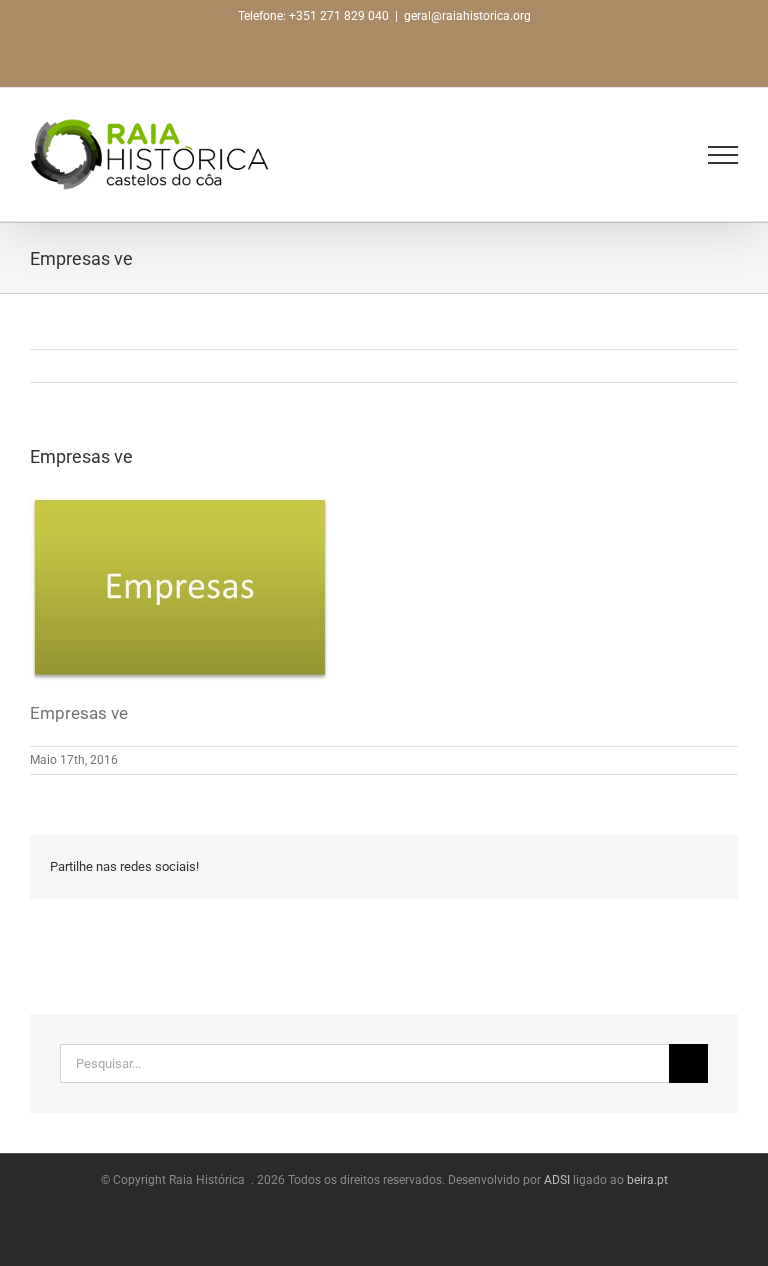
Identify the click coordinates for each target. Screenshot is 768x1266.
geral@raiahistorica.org (467, 16)
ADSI (557, 1180)
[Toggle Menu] (723, 155)
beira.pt (647, 1180)
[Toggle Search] (679, 154)
